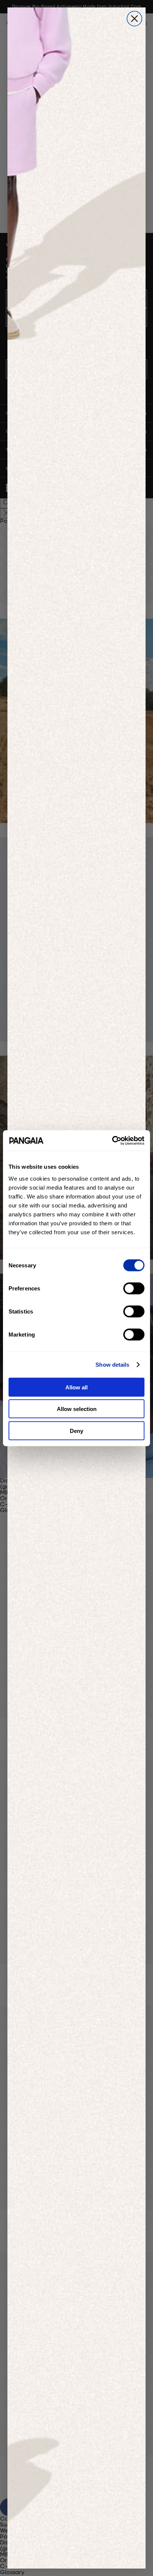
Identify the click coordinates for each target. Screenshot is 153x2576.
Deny (76, 1431)
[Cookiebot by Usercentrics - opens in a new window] (112, 1140)
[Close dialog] (134, 19)
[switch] (134, 1288)
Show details (112, 1365)
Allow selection (77, 1409)
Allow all (76, 1387)
